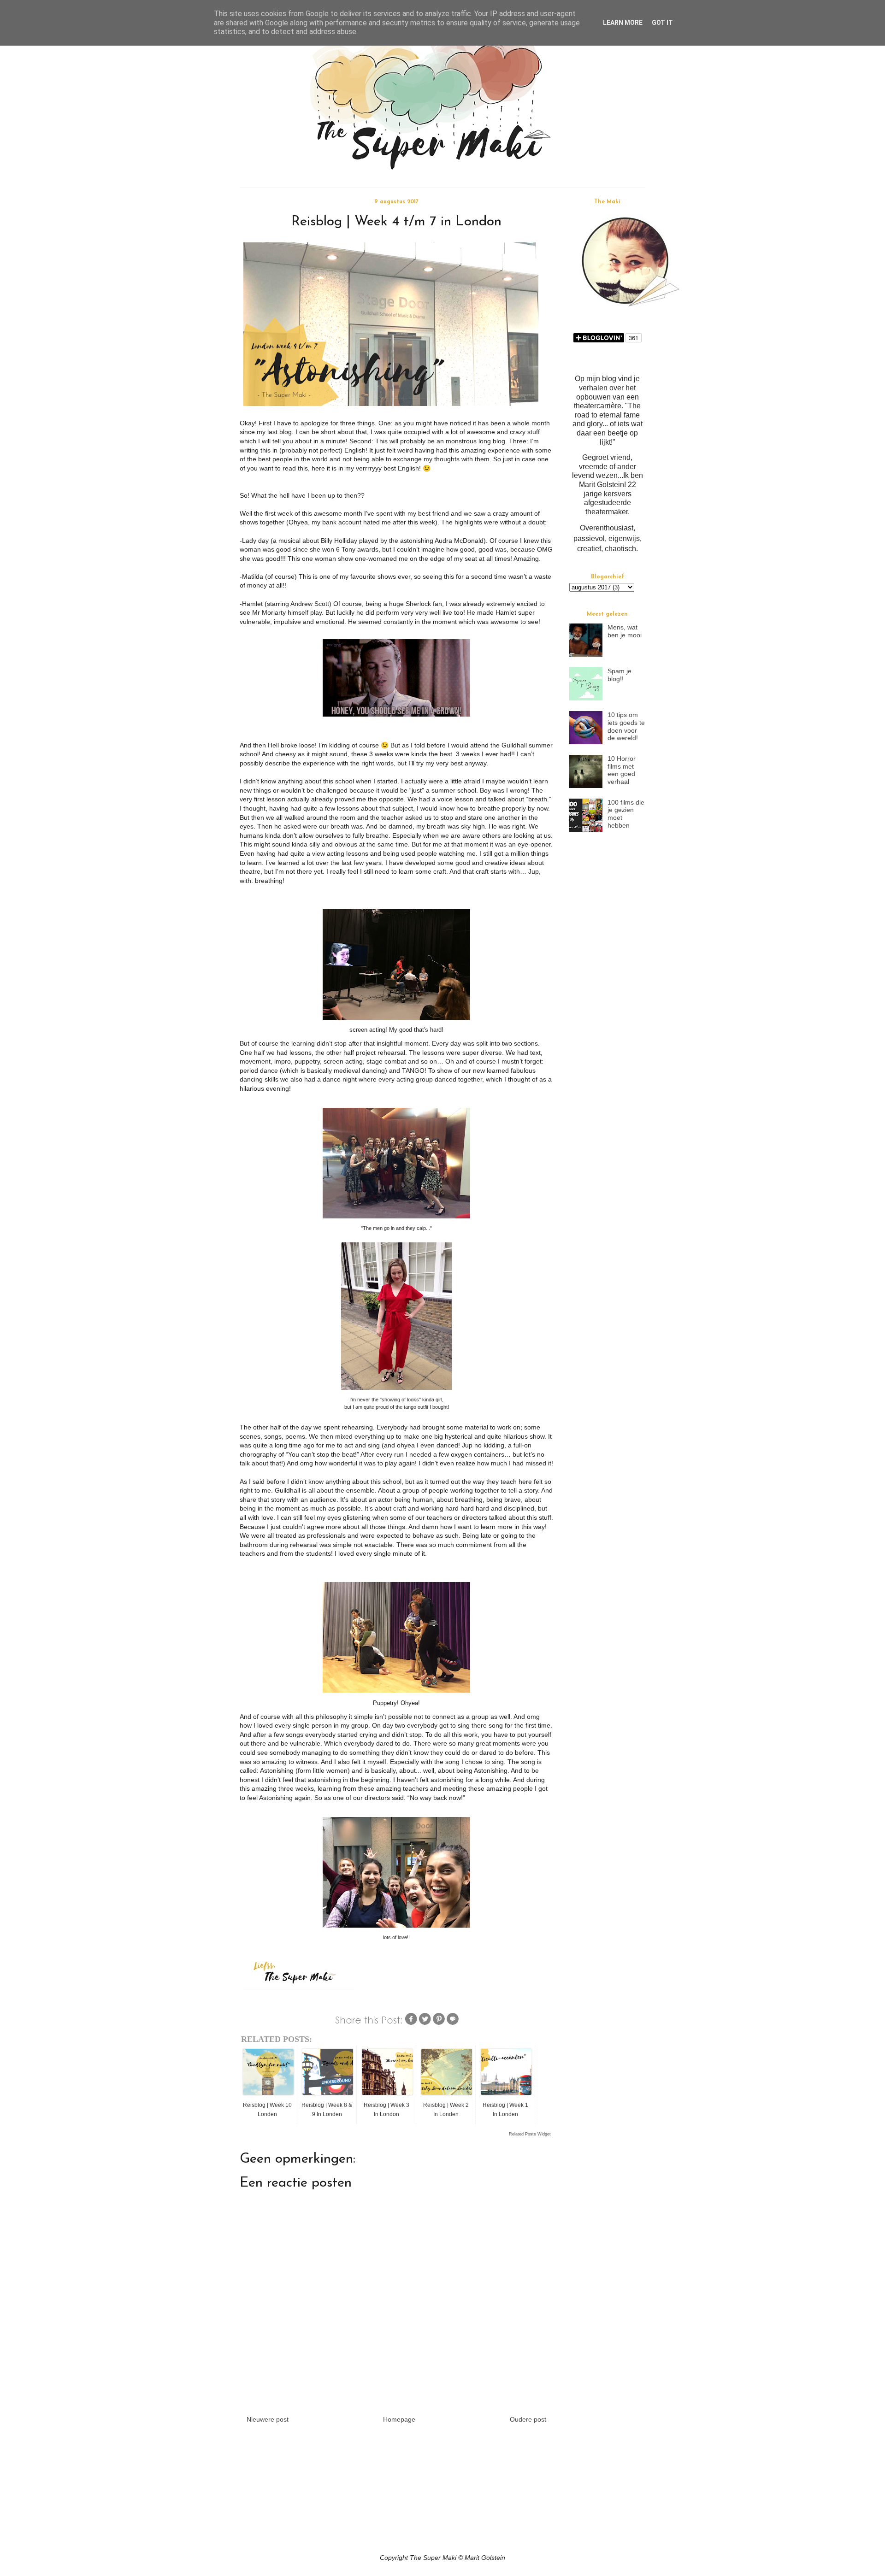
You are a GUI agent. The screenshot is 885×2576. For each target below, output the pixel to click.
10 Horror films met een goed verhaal (622, 770)
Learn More (623, 23)
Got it (662, 23)
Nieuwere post (268, 2419)
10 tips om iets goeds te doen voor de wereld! (626, 726)
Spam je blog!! (619, 675)
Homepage (399, 2419)
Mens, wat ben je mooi (625, 631)
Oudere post (528, 2419)
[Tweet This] (425, 2023)
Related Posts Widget (530, 2134)
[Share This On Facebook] (411, 2023)
